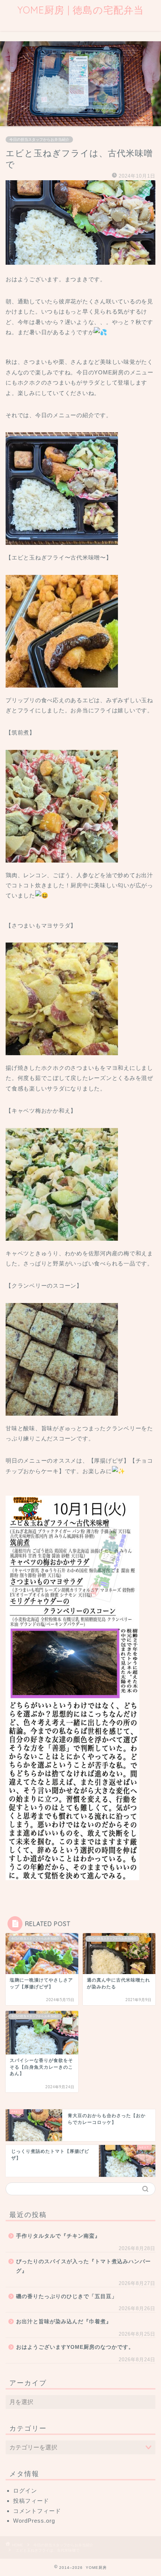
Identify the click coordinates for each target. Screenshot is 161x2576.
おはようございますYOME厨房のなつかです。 (75, 2347)
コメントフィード (37, 2511)
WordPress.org (34, 2521)
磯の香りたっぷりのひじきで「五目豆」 (67, 2296)
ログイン (25, 2491)
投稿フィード (31, 2501)
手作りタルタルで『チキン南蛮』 (58, 2236)
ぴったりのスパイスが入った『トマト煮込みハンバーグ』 (83, 2266)
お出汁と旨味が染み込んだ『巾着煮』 (64, 2322)
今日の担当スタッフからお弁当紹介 (39, 140)
